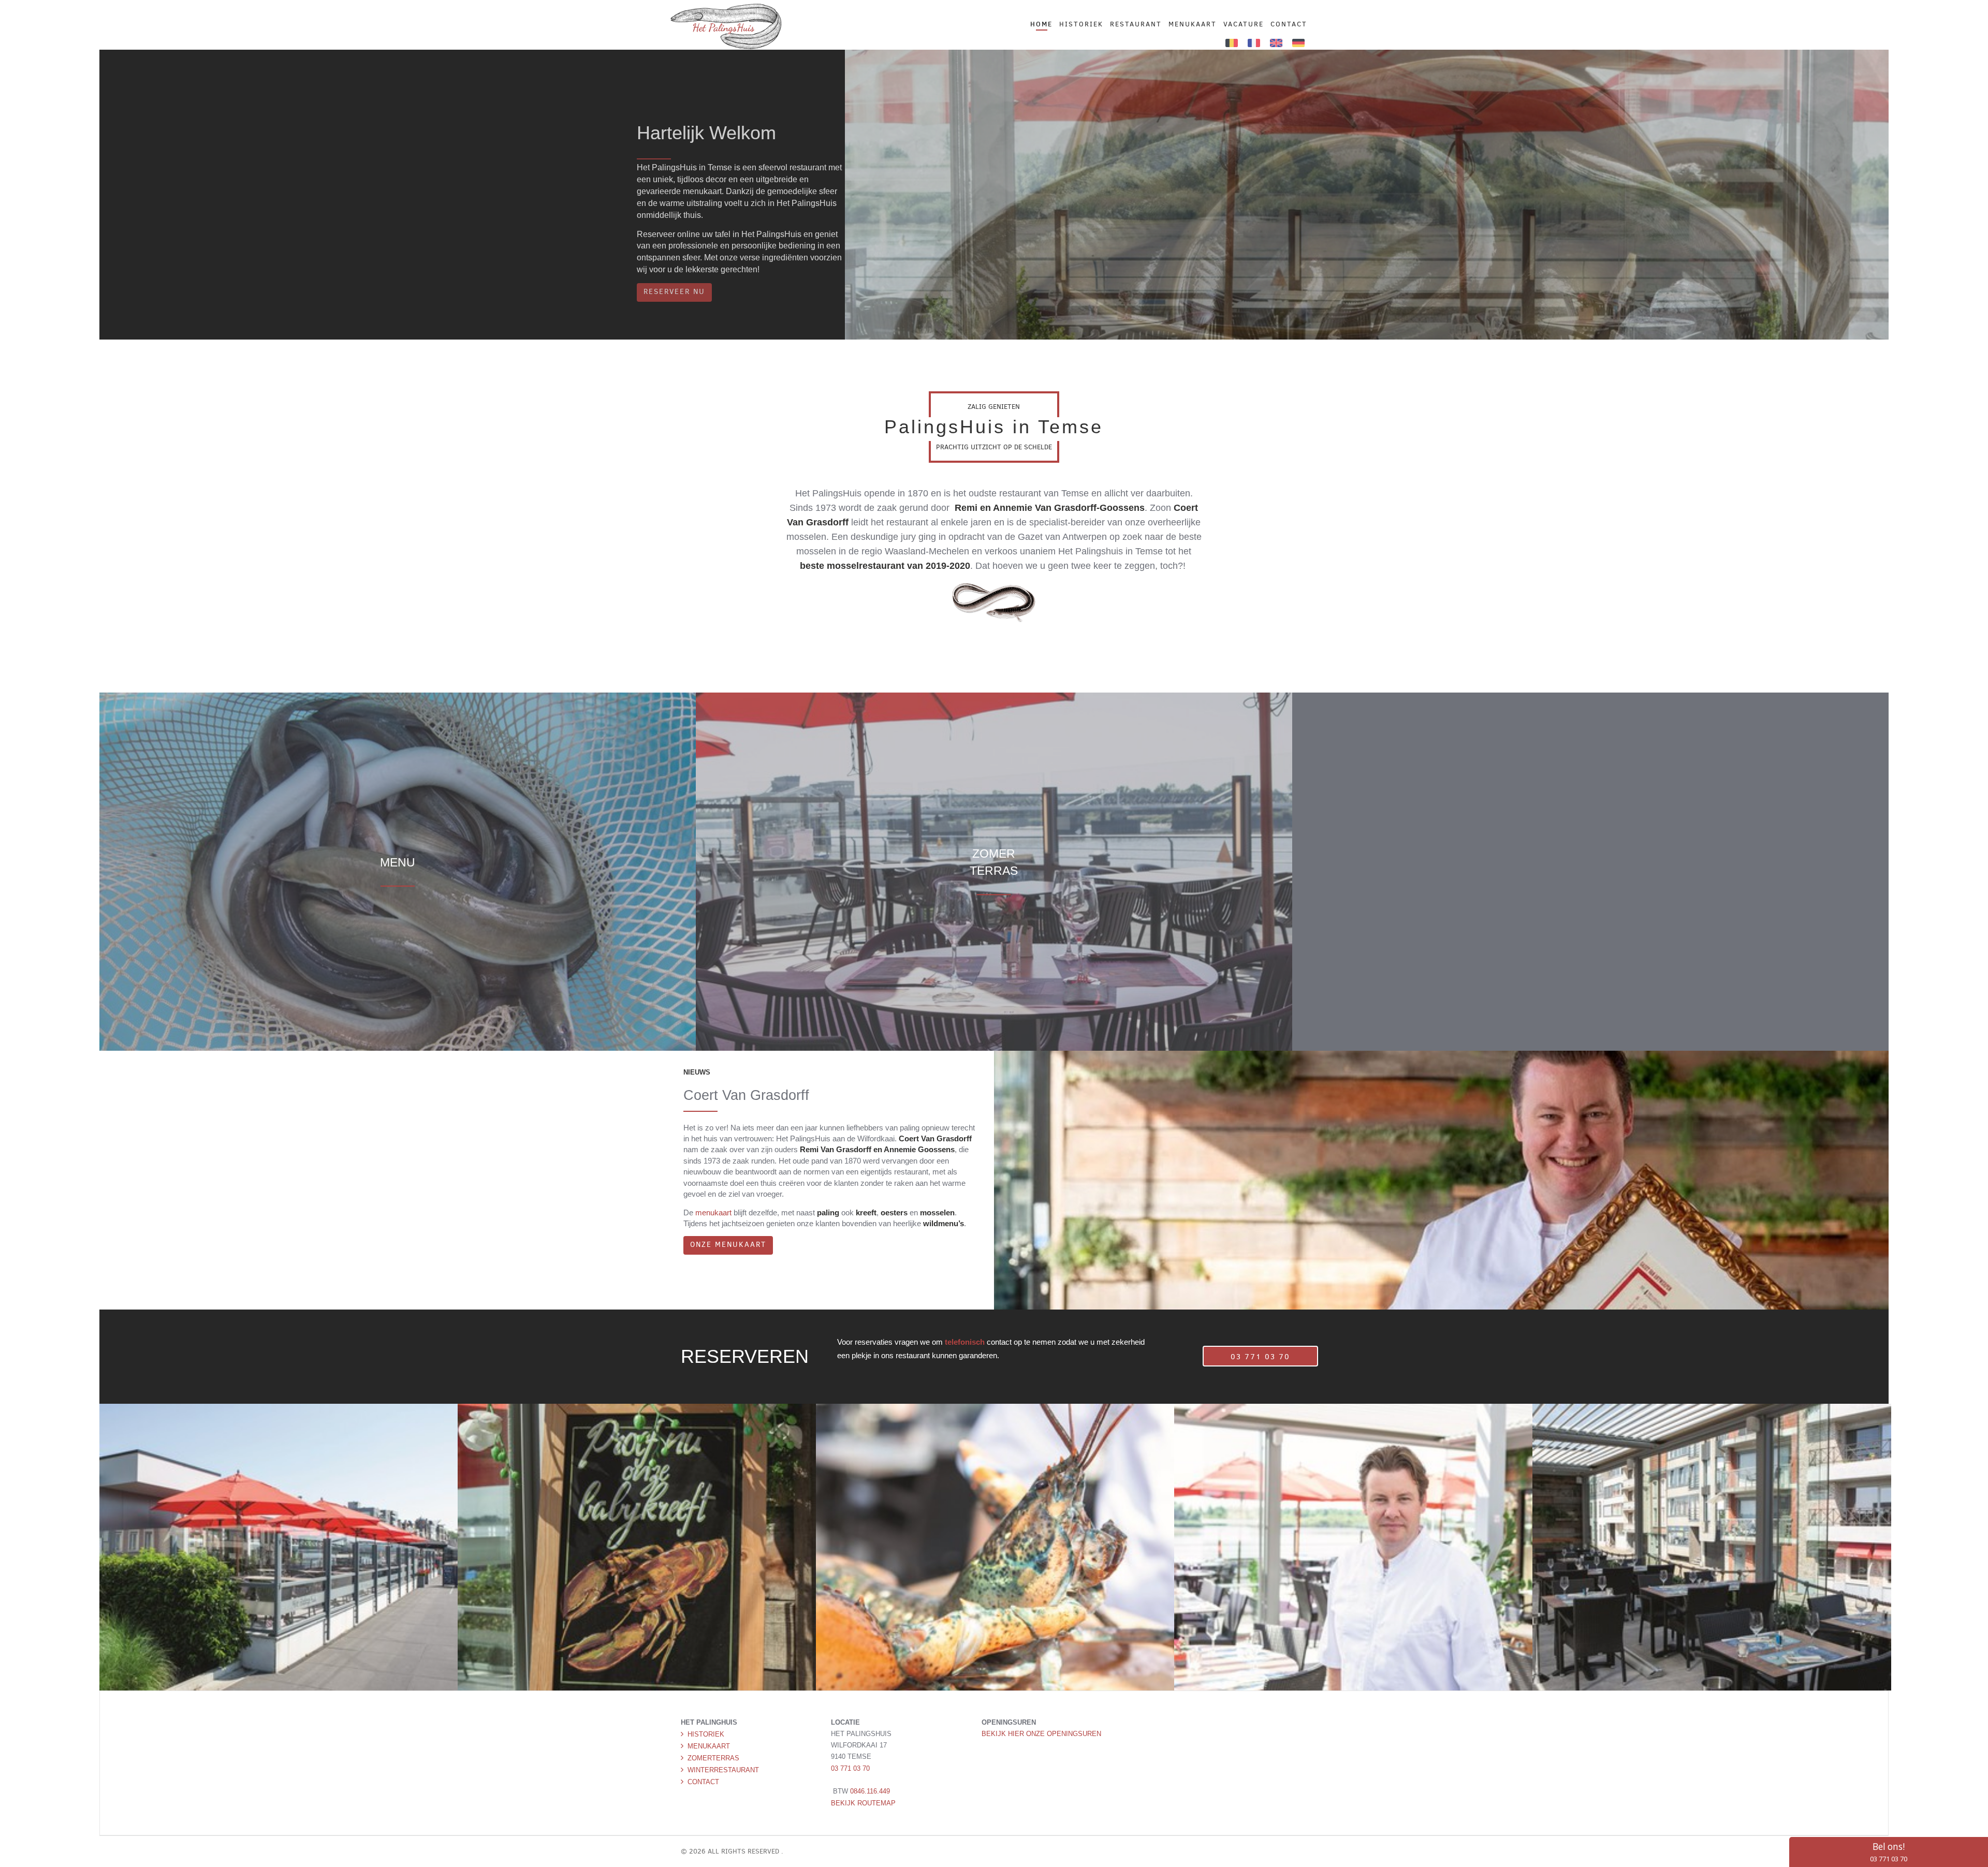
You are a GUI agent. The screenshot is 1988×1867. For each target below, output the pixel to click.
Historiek (706, 1734)
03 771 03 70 (1249, 1357)
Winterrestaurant (723, 1770)
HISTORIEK (1081, 24)
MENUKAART (1193, 24)
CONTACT (1289, 24)
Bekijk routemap (863, 1803)
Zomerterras (713, 1758)
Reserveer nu (674, 292)
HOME (1041, 24)
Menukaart (709, 1746)
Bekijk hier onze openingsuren (1041, 1734)
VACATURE (1244, 24)
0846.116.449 (870, 1791)
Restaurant (1136, 24)
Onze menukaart (728, 1245)
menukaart (713, 1212)
